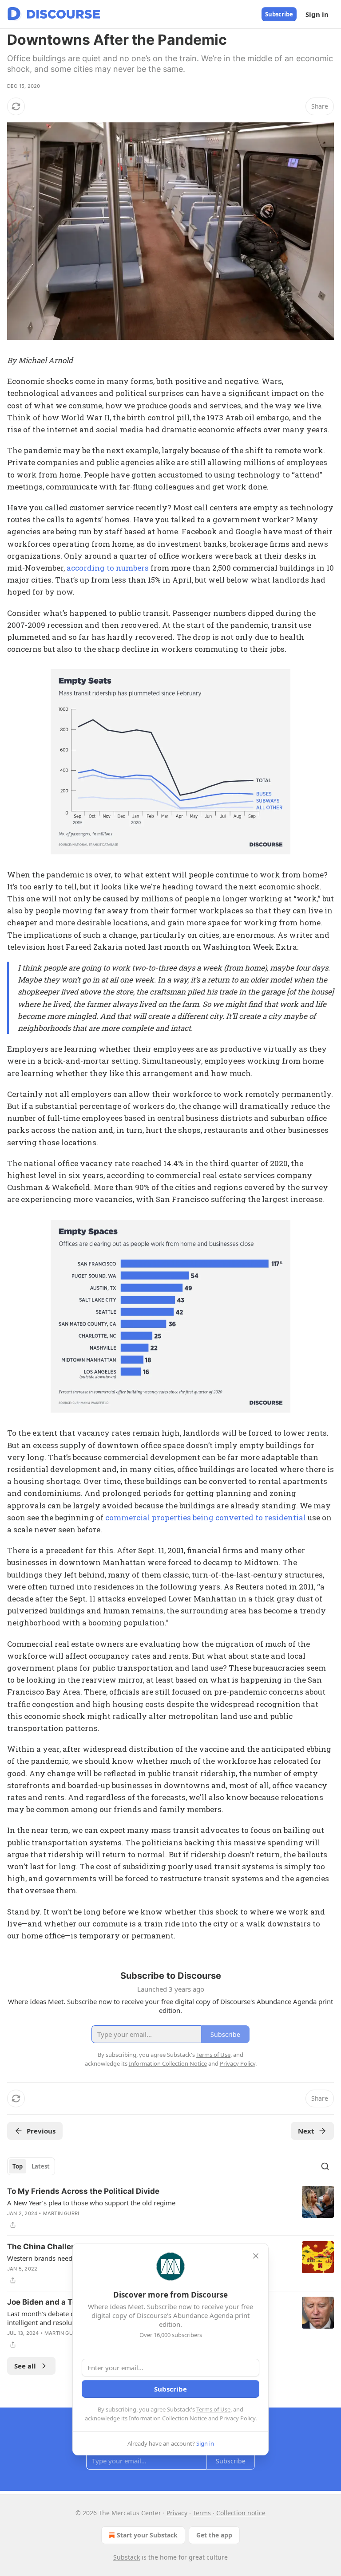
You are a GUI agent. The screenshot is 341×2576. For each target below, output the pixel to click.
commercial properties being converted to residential (206, 1517)
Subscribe (279, 14)
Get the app (214, 2535)
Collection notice (241, 2513)
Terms (202, 2513)
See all (25, 2366)
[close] (256, 2256)
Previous (41, 2131)
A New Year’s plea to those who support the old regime (91, 2203)
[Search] (325, 2166)
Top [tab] (18, 2166)
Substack (127, 2557)
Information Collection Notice (168, 2418)
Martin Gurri (61, 2213)
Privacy (177, 2513)
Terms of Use (213, 2409)
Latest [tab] (41, 2166)
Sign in (317, 14)
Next (306, 2131)
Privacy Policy (238, 2418)
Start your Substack (147, 2535)
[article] (170, 2208)
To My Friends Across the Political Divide (83, 2191)
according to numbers (108, 568)
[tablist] (31, 2166)
